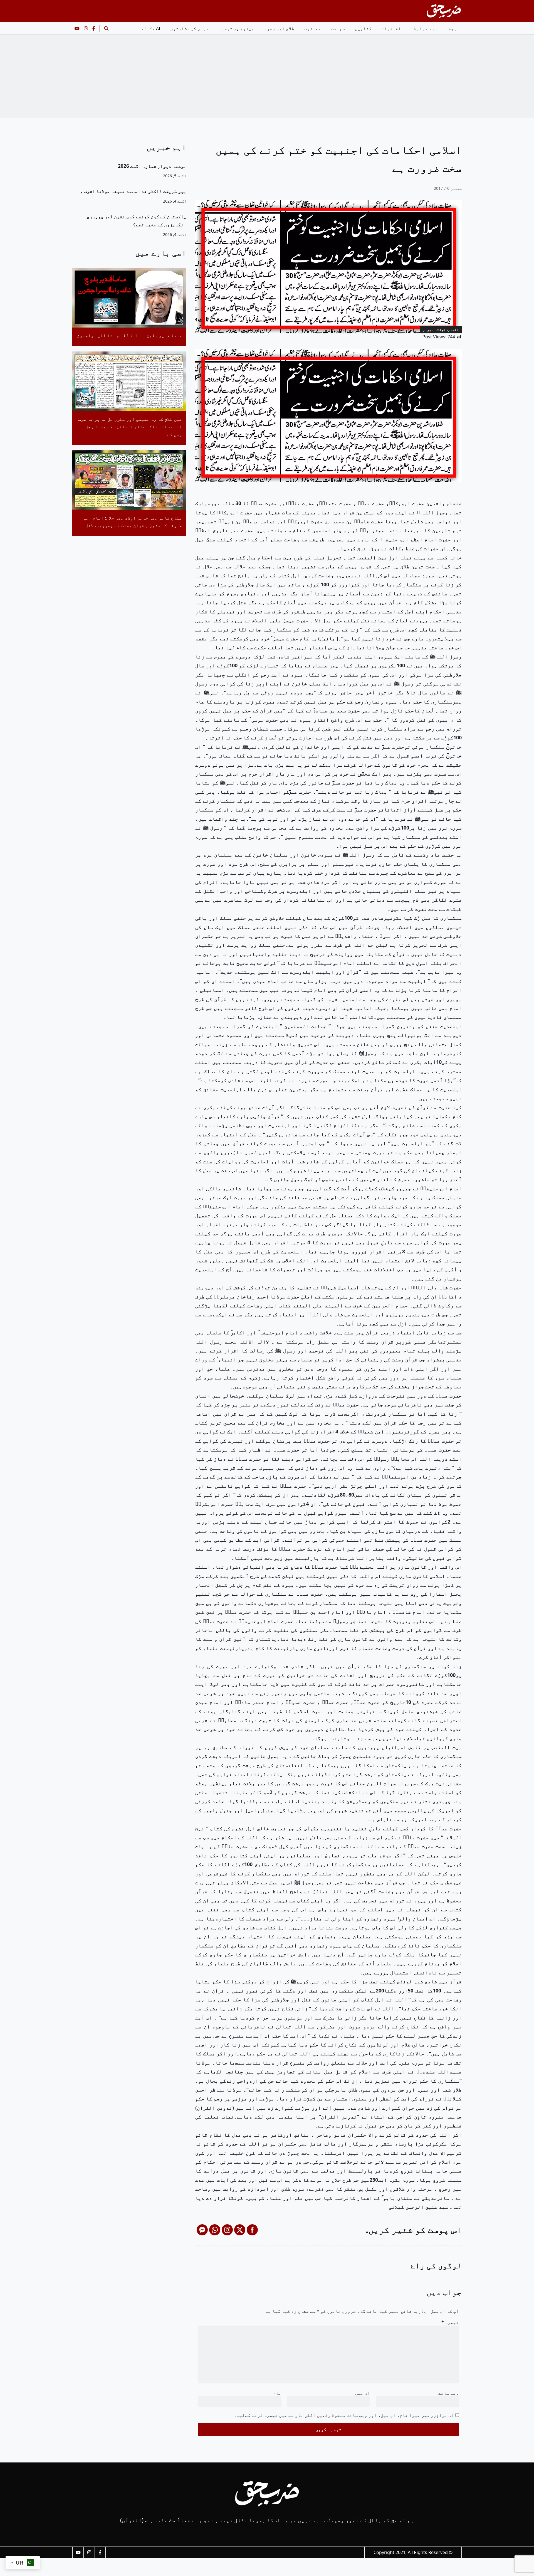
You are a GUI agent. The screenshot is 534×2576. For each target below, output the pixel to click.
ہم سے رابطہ (425, 28)
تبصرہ (450, 2322)
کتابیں (363, 28)
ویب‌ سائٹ (449, 2393)
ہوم (453, 28)
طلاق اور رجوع (279, 28)
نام (277, 2393)
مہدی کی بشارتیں (189, 28)
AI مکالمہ (149, 28)
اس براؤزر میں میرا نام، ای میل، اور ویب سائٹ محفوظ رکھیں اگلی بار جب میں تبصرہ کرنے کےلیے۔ (344, 2415)
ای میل (363, 2393)
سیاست (338, 28)
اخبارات (391, 28)
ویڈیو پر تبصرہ (236, 28)
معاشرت (313, 28)
